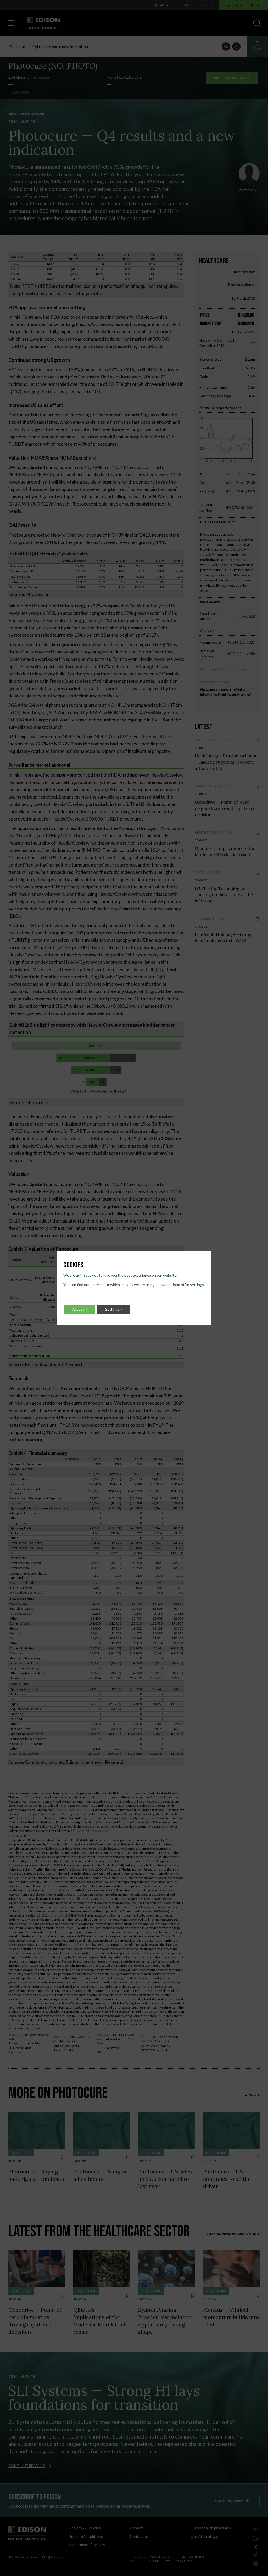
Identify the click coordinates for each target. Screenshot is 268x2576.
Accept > (80, 1309)
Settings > (114, 1309)
